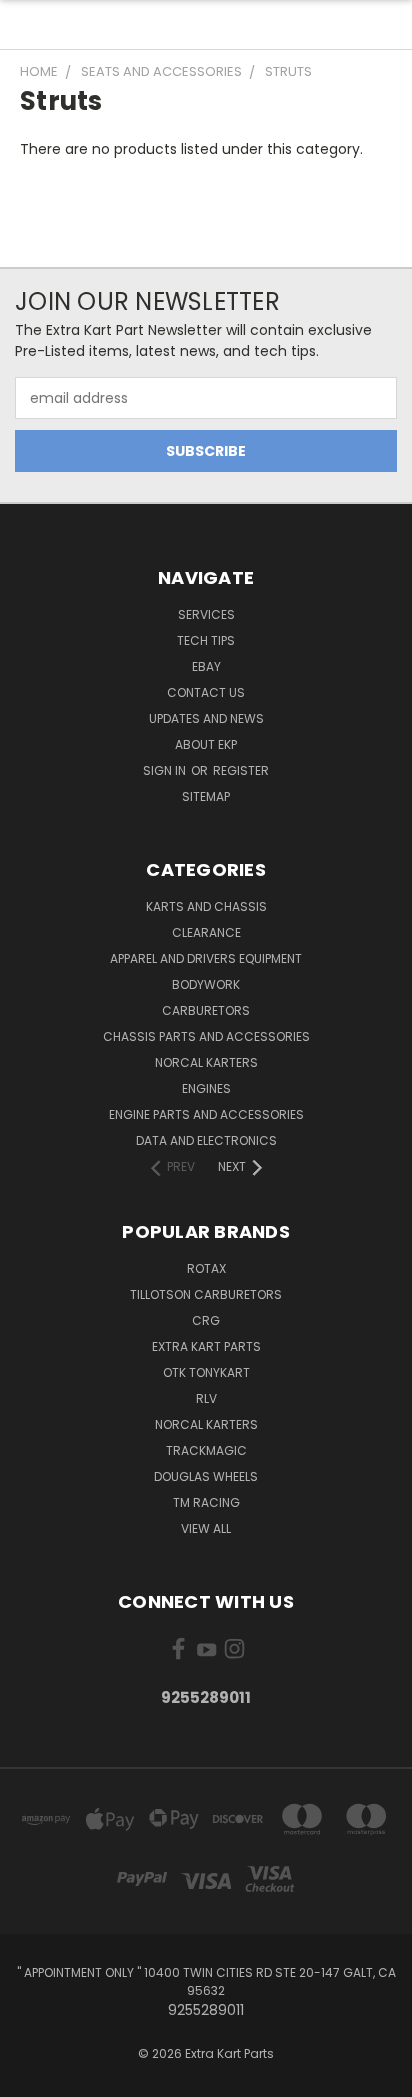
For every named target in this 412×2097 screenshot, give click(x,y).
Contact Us (206, 692)
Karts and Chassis (206, 906)
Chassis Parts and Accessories (206, 1036)
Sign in (166, 770)
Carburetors (206, 1010)
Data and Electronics (206, 1140)
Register (241, 770)
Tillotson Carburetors (206, 1294)
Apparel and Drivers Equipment (206, 958)
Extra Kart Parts (206, 1346)
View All (206, 1528)
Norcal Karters (206, 1062)
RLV (206, 1398)
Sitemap (206, 796)
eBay (206, 666)
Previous (31, 2077)
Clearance (206, 932)
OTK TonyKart (206, 1372)
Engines (206, 1088)
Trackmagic (206, 1450)
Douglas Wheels (206, 1476)
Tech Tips (206, 640)
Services (206, 614)
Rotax (206, 1268)
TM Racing (206, 1502)
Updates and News (206, 718)
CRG (206, 1320)
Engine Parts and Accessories (206, 1114)
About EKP (206, 744)
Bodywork (206, 984)
